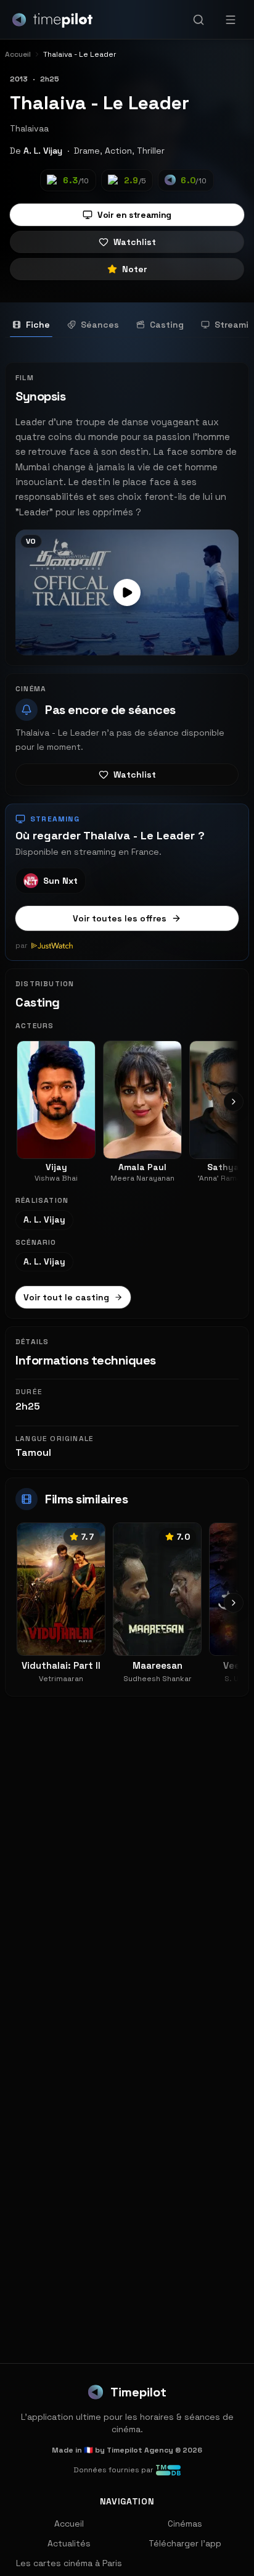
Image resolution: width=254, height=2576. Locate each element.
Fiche (38, 325)
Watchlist (135, 242)
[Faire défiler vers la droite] (234, 1102)
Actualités (69, 2543)
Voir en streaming (134, 215)
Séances (100, 325)
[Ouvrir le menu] (231, 20)
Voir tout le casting (66, 1297)
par (22, 945)
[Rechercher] (199, 20)
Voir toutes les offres (120, 918)
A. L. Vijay (43, 151)
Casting (167, 325)
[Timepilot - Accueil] (52, 20)
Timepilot (138, 2392)
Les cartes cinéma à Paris (69, 2563)
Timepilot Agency (140, 2450)
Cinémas (185, 2524)
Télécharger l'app (185, 2543)
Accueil (69, 2524)
